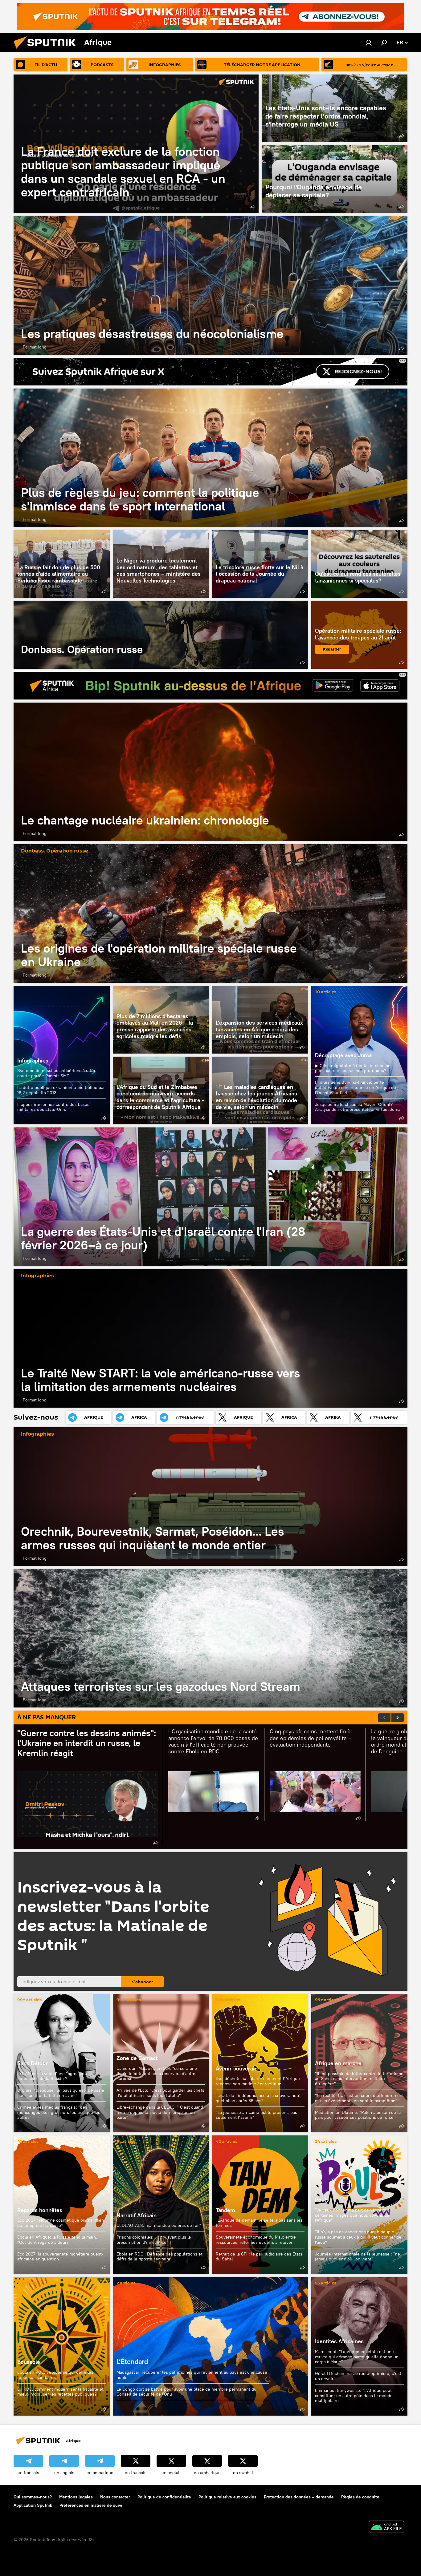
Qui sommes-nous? (33, 2497)
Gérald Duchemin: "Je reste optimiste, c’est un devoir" (358, 2376)
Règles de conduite (360, 2497)
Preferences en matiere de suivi (91, 2505)
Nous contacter (115, 2497)
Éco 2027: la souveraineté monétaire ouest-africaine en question (60, 2257)
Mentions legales (76, 2497)
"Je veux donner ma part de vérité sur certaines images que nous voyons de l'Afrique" (352, 2215)
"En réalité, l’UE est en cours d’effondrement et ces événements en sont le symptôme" (359, 2098)
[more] (253, 207)
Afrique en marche (338, 2063)
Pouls (322, 2200)
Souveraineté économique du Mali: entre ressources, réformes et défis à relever (256, 2240)
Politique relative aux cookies (227, 2497)
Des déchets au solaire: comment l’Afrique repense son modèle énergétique (258, 2081)
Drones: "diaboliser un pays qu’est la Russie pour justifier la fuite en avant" (61, 2093)
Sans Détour (33, 2063)
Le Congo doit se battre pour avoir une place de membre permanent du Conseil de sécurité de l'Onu (186, 2392)
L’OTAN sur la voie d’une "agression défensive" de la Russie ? (52, 2076)
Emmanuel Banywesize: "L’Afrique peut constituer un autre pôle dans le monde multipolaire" (354, 2395)
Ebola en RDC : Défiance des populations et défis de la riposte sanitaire (159, 2257)
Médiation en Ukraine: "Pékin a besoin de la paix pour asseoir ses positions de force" (358, 2115)
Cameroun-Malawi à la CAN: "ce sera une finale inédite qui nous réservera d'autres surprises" (157, 2074)
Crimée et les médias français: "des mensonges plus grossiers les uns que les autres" (59, 2112)
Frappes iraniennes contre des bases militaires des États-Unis (53, 1107)
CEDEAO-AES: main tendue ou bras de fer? (159, 2225)
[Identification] (369, 42)
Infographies (33, 1060)
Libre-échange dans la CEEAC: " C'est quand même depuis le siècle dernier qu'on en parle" (160, 2112)
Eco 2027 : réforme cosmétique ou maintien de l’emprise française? (61, 2223)
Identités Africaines (339, 2341)
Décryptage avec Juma (343, 1055)
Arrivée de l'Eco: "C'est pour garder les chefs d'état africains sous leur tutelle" (160, 2093)
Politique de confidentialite (164, 2497)
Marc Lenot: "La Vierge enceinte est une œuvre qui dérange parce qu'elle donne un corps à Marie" (357, 2357)
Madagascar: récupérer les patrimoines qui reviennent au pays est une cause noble (192, 2375)
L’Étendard (211, 2346)
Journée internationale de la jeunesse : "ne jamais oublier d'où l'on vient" (358, 2257)
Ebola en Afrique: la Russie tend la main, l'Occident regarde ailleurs (57, 2240)
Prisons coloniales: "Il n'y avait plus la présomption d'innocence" (154, 2240)
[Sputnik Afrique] (47, 50)
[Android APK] (386, 2528)
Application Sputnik (33, 2505)
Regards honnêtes (40, 2210)
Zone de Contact (137, 2058)
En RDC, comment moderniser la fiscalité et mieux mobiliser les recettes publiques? (60, 2392)
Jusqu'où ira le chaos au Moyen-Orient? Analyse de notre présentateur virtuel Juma (358, 1107)
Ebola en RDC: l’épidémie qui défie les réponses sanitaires (55, 2375)
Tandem (225, 2210)
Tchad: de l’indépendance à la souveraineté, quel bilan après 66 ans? (259, 2098)
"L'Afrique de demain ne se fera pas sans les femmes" (259, 2223)
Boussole (62, 2346)
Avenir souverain (237, 2068)
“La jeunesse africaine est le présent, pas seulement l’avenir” (256, 2115)
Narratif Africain (161, 2205)
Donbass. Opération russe (161, 635)
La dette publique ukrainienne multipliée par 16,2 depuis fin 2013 (61, 1090)
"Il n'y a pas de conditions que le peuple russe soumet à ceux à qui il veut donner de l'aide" (358, 2237)
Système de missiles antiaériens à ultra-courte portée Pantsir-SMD (57, 1073)
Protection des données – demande (299, 2497)
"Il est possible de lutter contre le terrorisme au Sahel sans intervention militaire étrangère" (359, 2079)
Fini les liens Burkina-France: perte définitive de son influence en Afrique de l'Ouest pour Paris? (356, 1087)
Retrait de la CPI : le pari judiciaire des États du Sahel (259, 2257)
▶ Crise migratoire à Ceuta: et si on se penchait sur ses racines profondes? (353, 1068)
